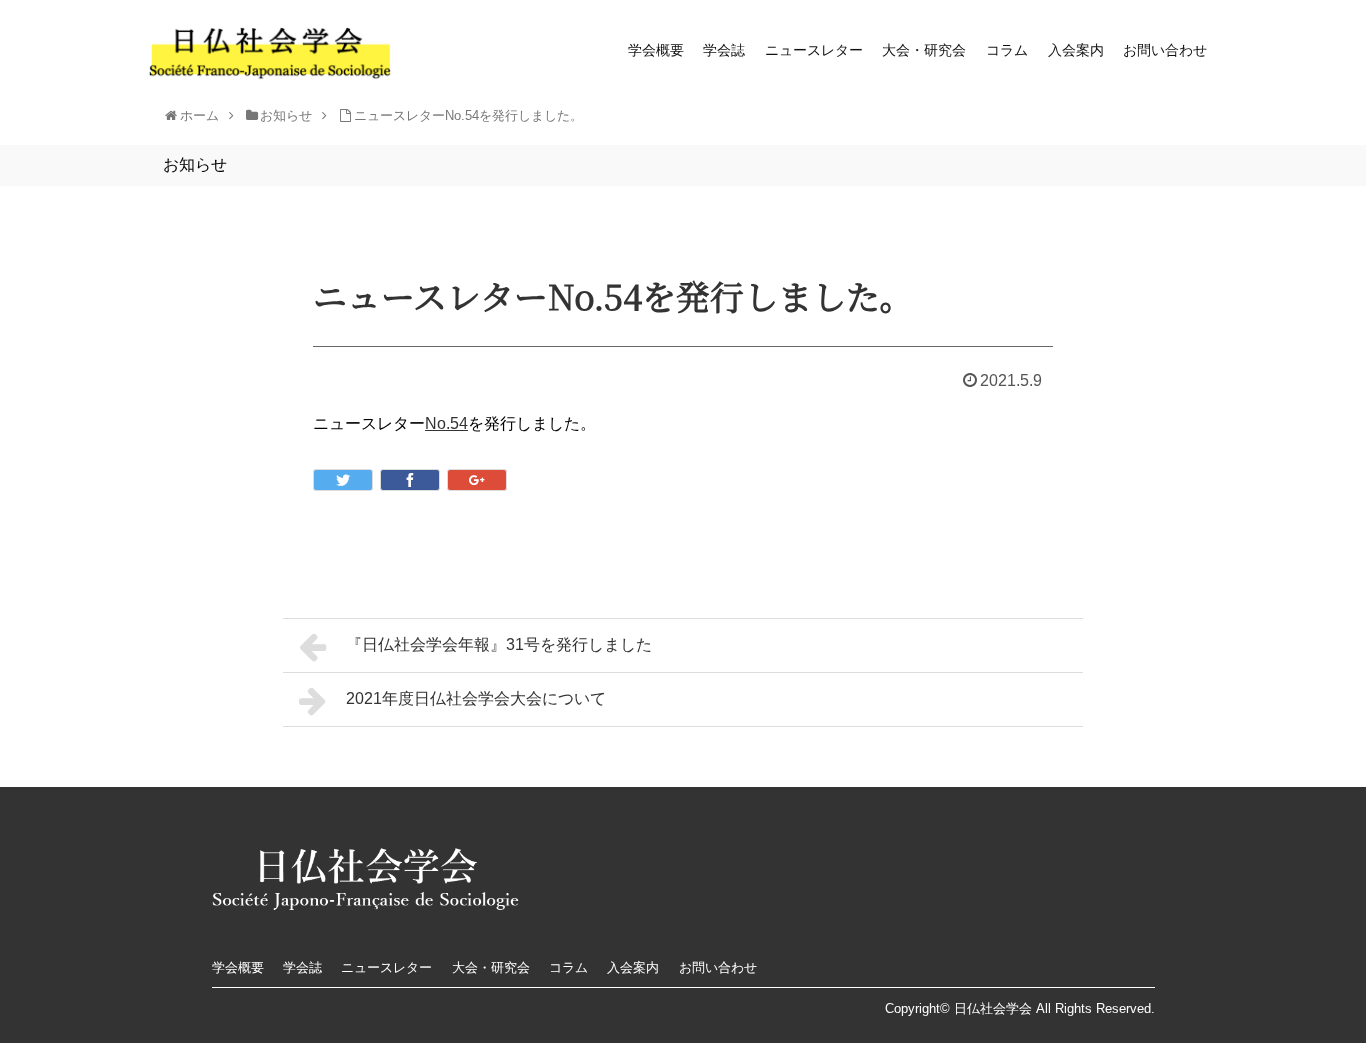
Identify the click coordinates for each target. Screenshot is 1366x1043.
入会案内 (1076, 50)
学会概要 (656, 50)
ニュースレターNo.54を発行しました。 (468, 115)
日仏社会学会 (993, 1008)
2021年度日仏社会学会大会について (476, 698)
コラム (1007, 50)
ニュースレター (814, 50)
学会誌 (724, 50)
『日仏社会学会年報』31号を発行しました (499, 644)
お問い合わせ (1165, 50)
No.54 (446, 423)
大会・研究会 (924, 50)
